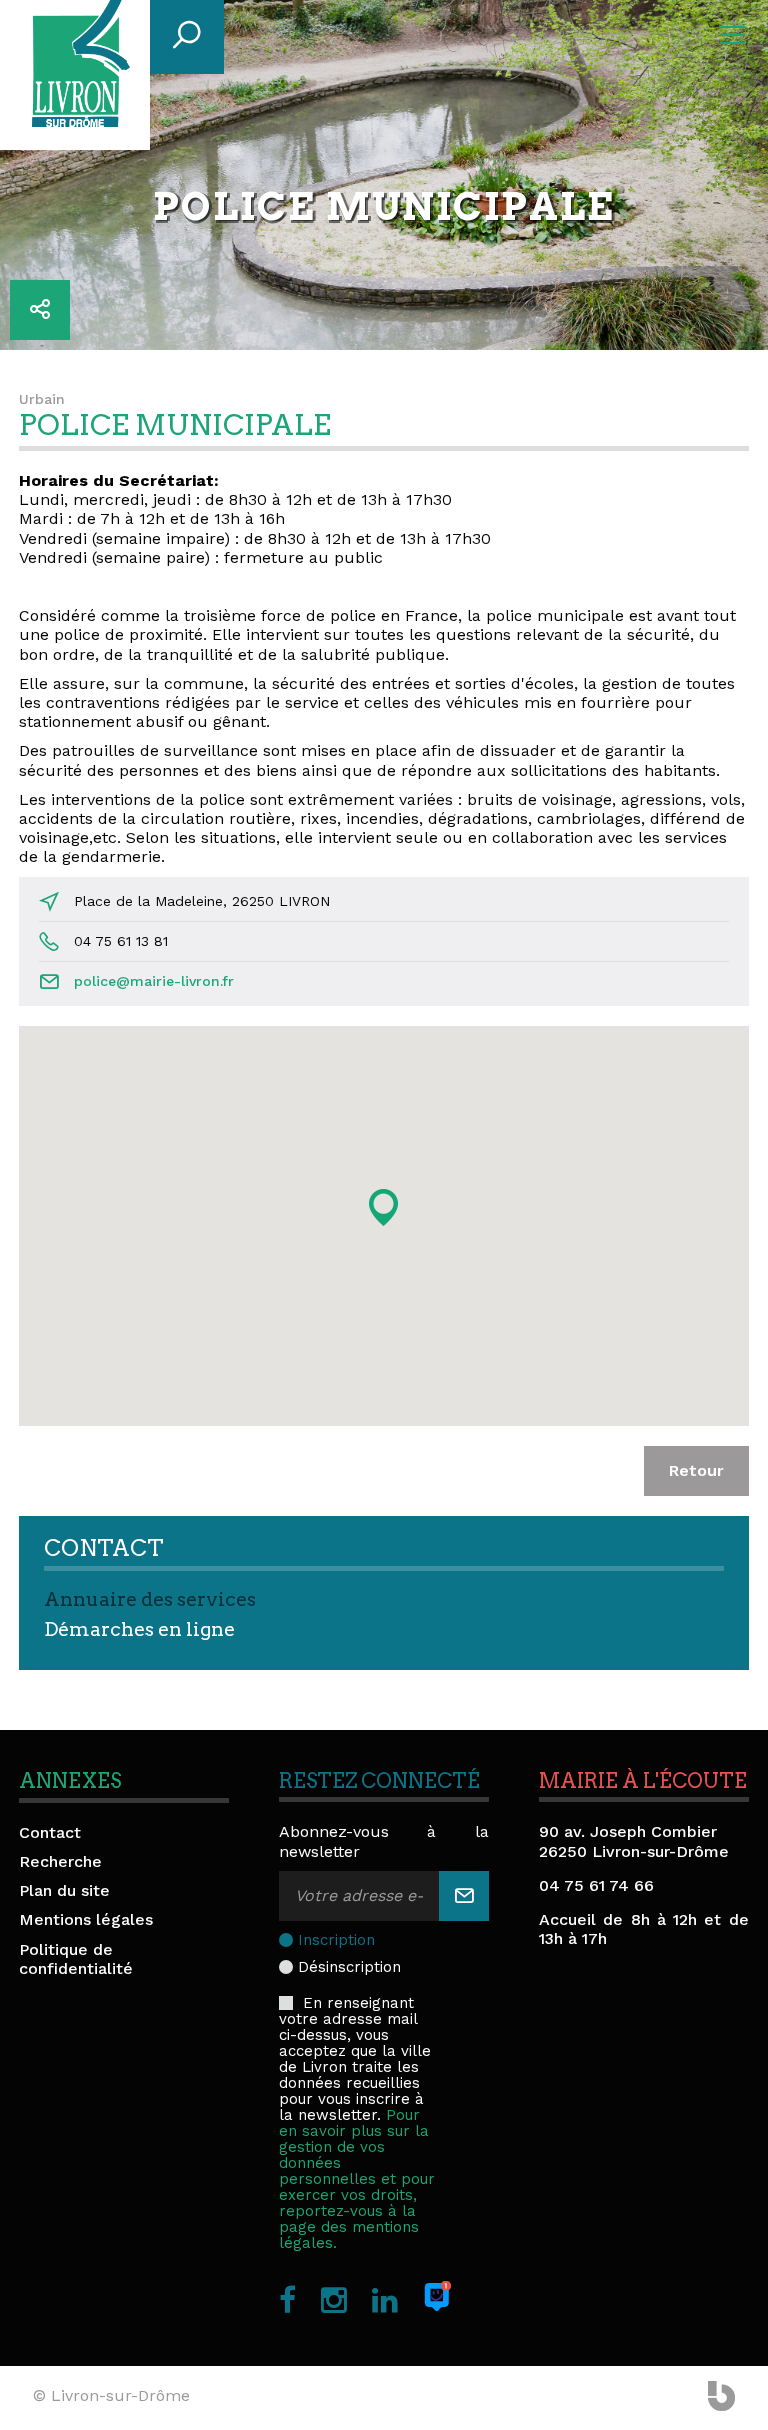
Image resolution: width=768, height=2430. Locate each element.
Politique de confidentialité (76, 1959)
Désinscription (349, 1967)
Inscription (336, 1940)
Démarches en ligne (139, 1629)
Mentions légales (86, 1919)
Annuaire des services (150, 1599)
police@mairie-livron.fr (154, 981)
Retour (696, 1470)
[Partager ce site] (40, 310)
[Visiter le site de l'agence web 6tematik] (721, 2398)
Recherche (60, 1861)
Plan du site (64, 1890)
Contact (50, 1832)
